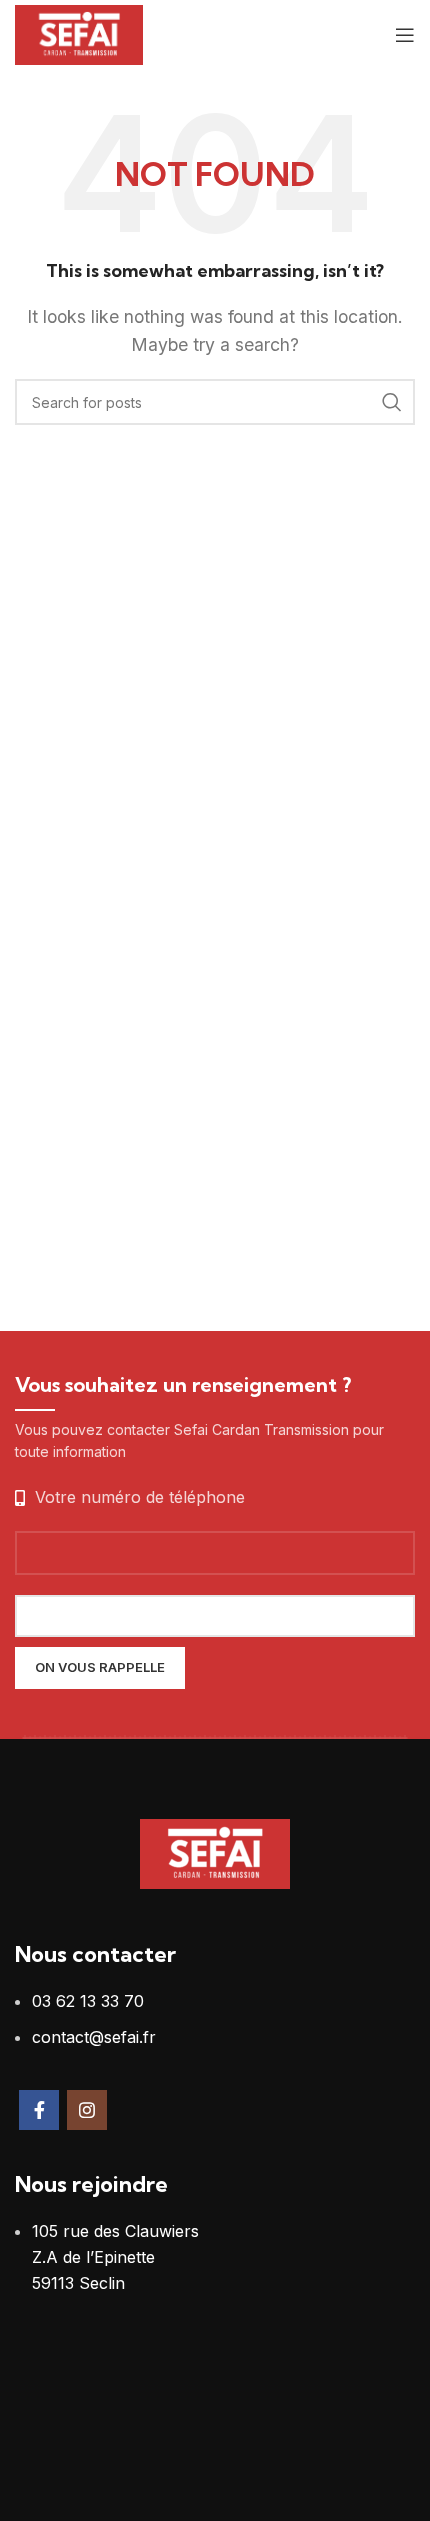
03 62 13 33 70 (88, 2001)
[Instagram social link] (87, 2110)
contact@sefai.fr (94, 2037)
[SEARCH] (392, 402)
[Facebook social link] (39, 2110)
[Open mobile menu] (405, 35)
